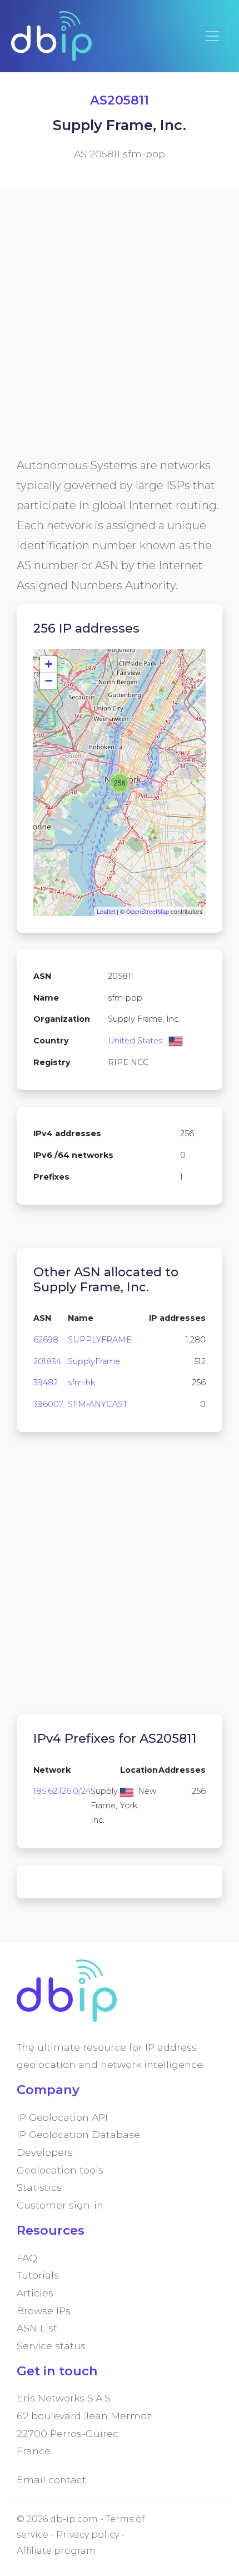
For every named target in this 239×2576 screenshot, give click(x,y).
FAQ (27, 2258)
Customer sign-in (60, 2205)
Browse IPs (44, 2311)
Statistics (39, 2187)
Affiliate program (56, 2551)
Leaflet (106, 911)
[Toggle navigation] (212, 36)
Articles (35, 2293)
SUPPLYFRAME (100, 1340)
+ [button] (49, 664)
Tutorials (38, 2275)
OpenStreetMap (148, 911)
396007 (48, 1404)
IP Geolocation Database (78, 2134)
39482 (46, 1383)
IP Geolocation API (62, 2117)
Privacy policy (88, 2535)
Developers (45, 2152)
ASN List (37, 2328)
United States (135, 1041)
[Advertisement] (120, 336)
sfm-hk (81, 1383)
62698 (46, 1340)
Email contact (51, 2480)
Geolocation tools (60, 2170)
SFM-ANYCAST (98, 1404)
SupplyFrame (94, 1361)
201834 (47, 1361)
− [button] (49, 681)
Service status (51, 2346)
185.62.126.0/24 (62, 1791)
